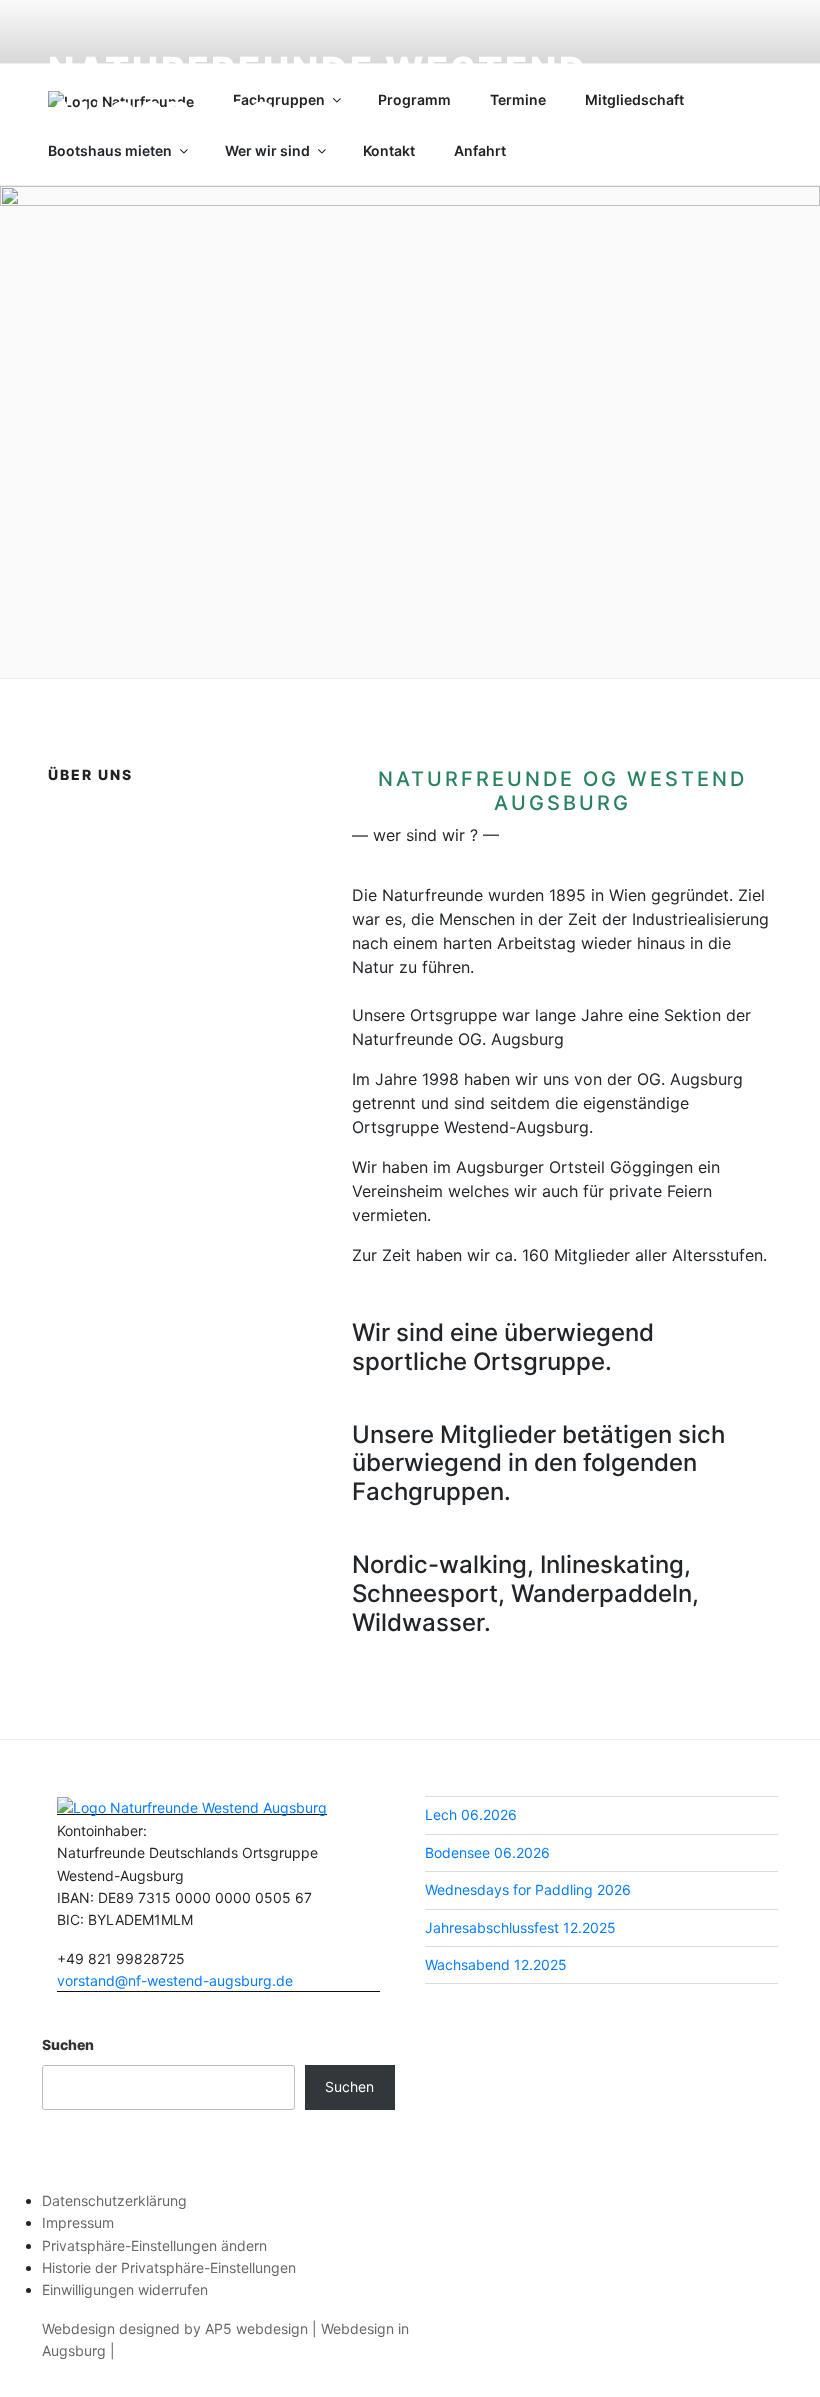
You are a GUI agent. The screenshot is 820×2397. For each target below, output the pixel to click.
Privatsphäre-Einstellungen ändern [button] (154, 2245)
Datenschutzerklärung (114, 2200)
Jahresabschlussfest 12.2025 (520, 1927)
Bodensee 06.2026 (487, 1852)
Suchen (68, 2044)
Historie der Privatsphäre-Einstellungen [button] (169, 2267)
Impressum (78, 2222)
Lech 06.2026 (471, 1814)
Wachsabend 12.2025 (496, 1964)
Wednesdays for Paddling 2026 (528, 1889)
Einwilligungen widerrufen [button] (125, 2289)
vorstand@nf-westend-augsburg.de (175, 1980)
